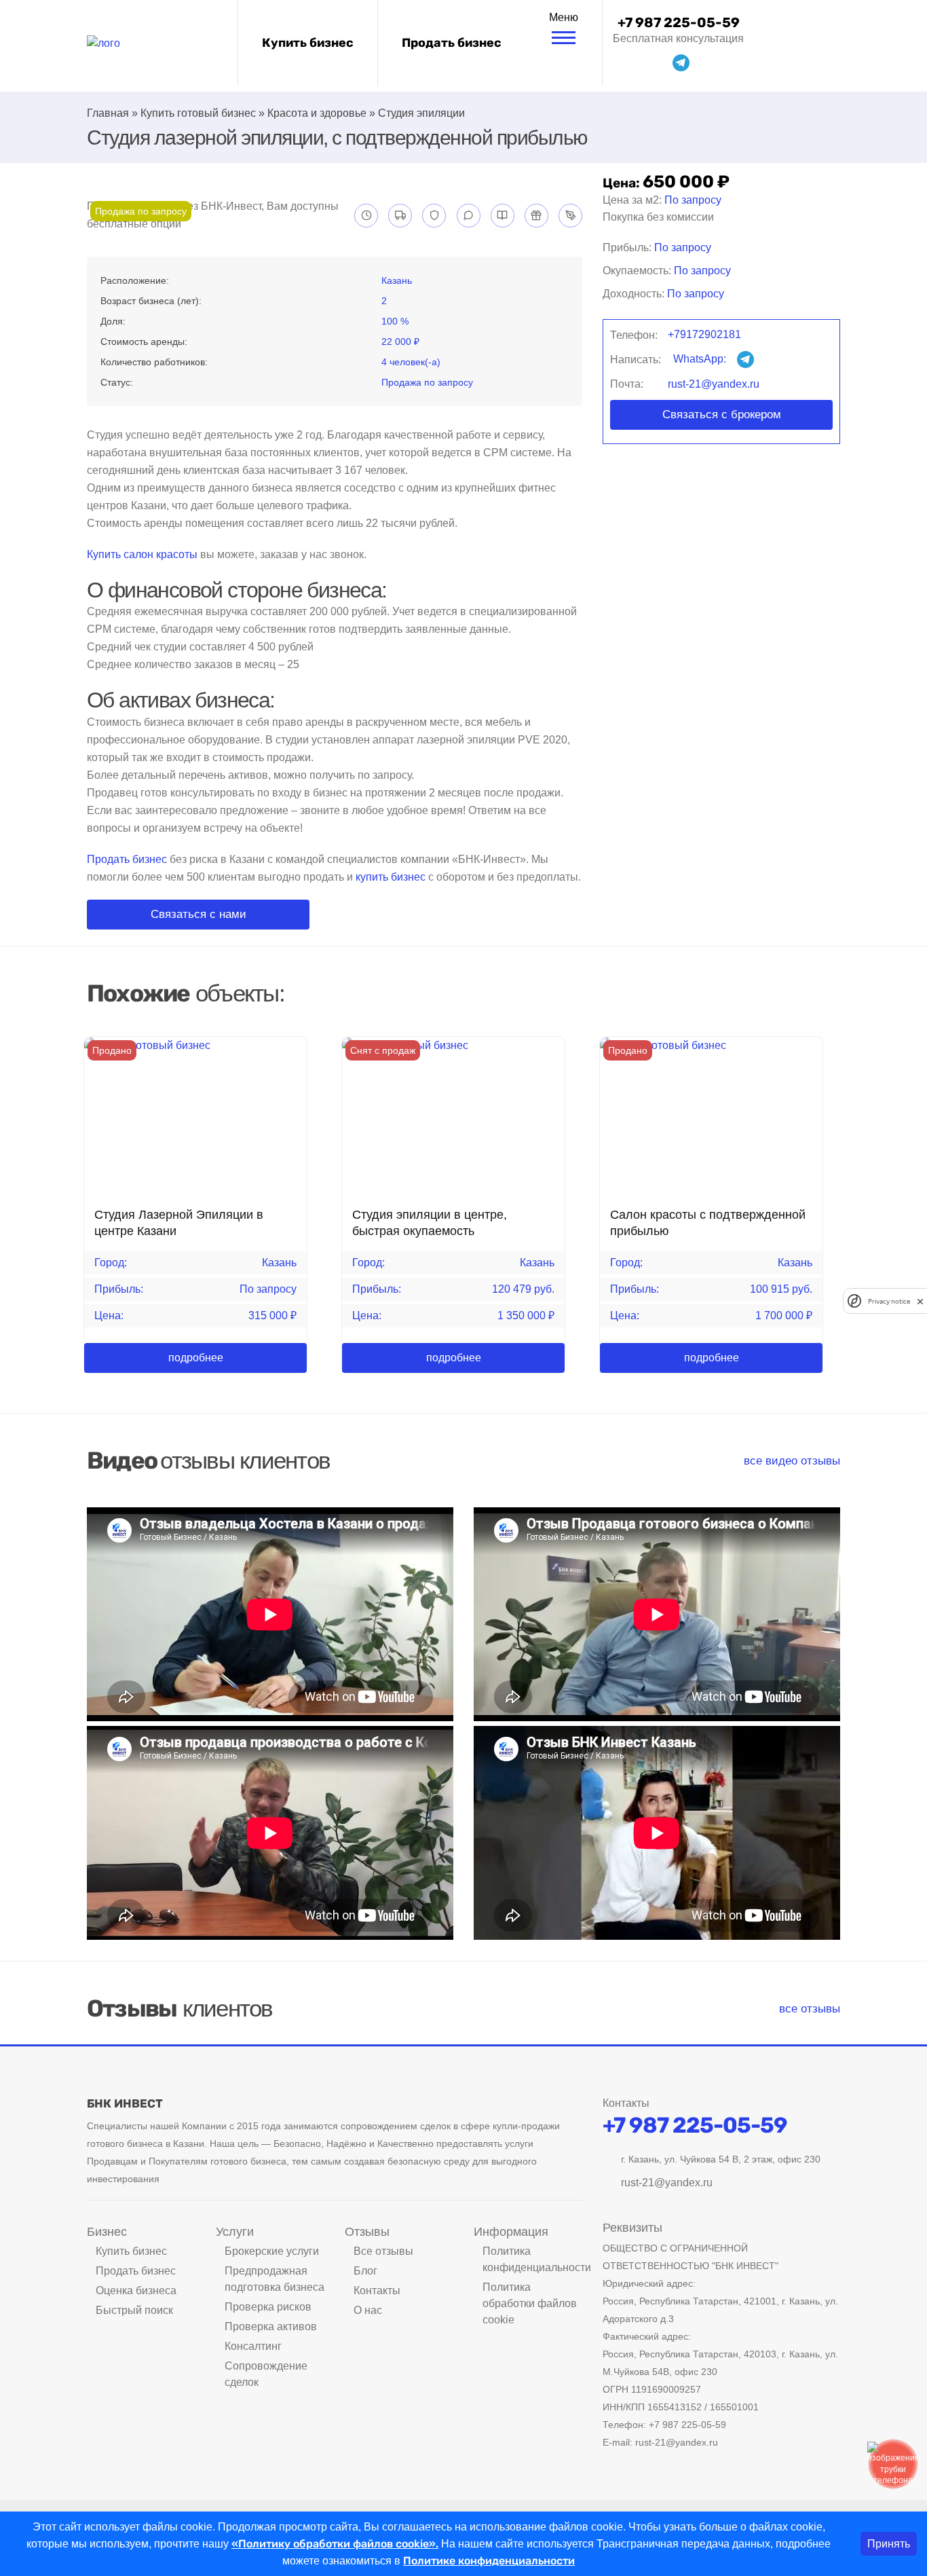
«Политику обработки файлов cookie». (335, 2544)
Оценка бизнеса (136, 2290)
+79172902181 (704, 334)
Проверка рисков (268, 2307)
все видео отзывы (792, 1461)
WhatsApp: (701, 359)
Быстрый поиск (134, 2310)
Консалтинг (253, 2346)
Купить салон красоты (142, 554)
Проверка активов (271, 2326)
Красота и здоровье (317, 113)
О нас (368, 2310)
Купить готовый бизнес (198, 113)
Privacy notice (889, 1301)
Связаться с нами (198, 914)
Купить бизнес (308, 43)
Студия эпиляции (421, 113)
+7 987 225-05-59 (679, 22)
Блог (365, 2271)
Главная (108, 113)
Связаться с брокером (722, 415)
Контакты (377, 2290)
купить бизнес (391, 877)
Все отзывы (383, 2251)
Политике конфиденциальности (489, 2561)
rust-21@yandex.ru (714, 384)
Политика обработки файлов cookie (530, 2303)
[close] (920, 1301)
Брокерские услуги (272, 2251)
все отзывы (810, 2009)
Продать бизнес (452, 43)
